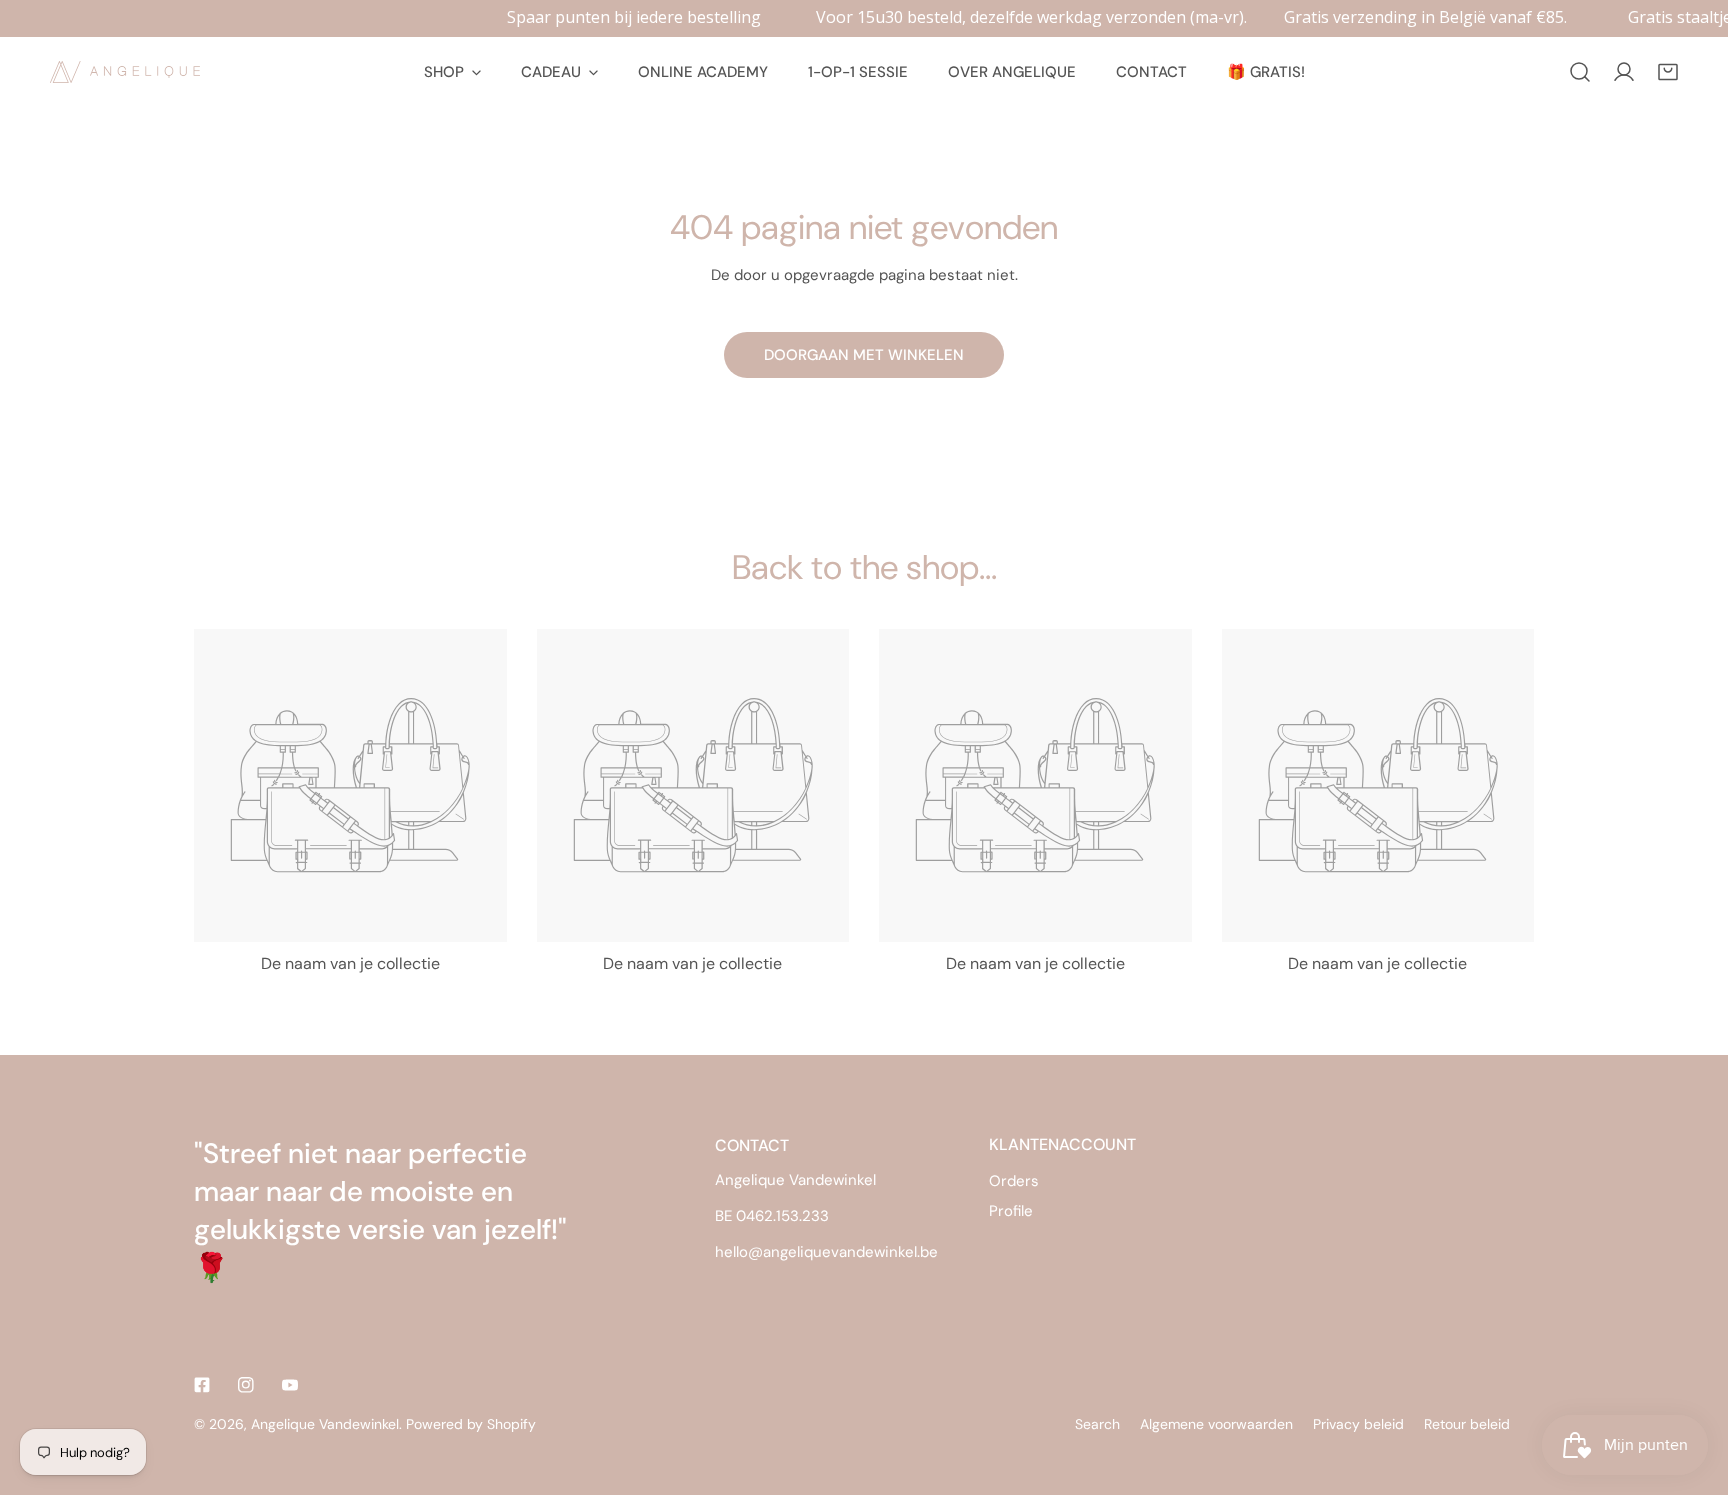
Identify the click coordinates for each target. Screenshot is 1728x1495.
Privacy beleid (1358, 1424)
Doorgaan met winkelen (864, 355)
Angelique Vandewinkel (325, 1424)
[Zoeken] (1580, 72)
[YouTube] (290, 1385)
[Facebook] (202, 1385)
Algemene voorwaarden (1216, 1424)
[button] (1668, 72)
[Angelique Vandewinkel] (125, 72)
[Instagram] (246, 1385)
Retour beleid (1467, 1424)
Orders (1014, 1181)
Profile (1011, 1211)
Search (1097, 1424)
